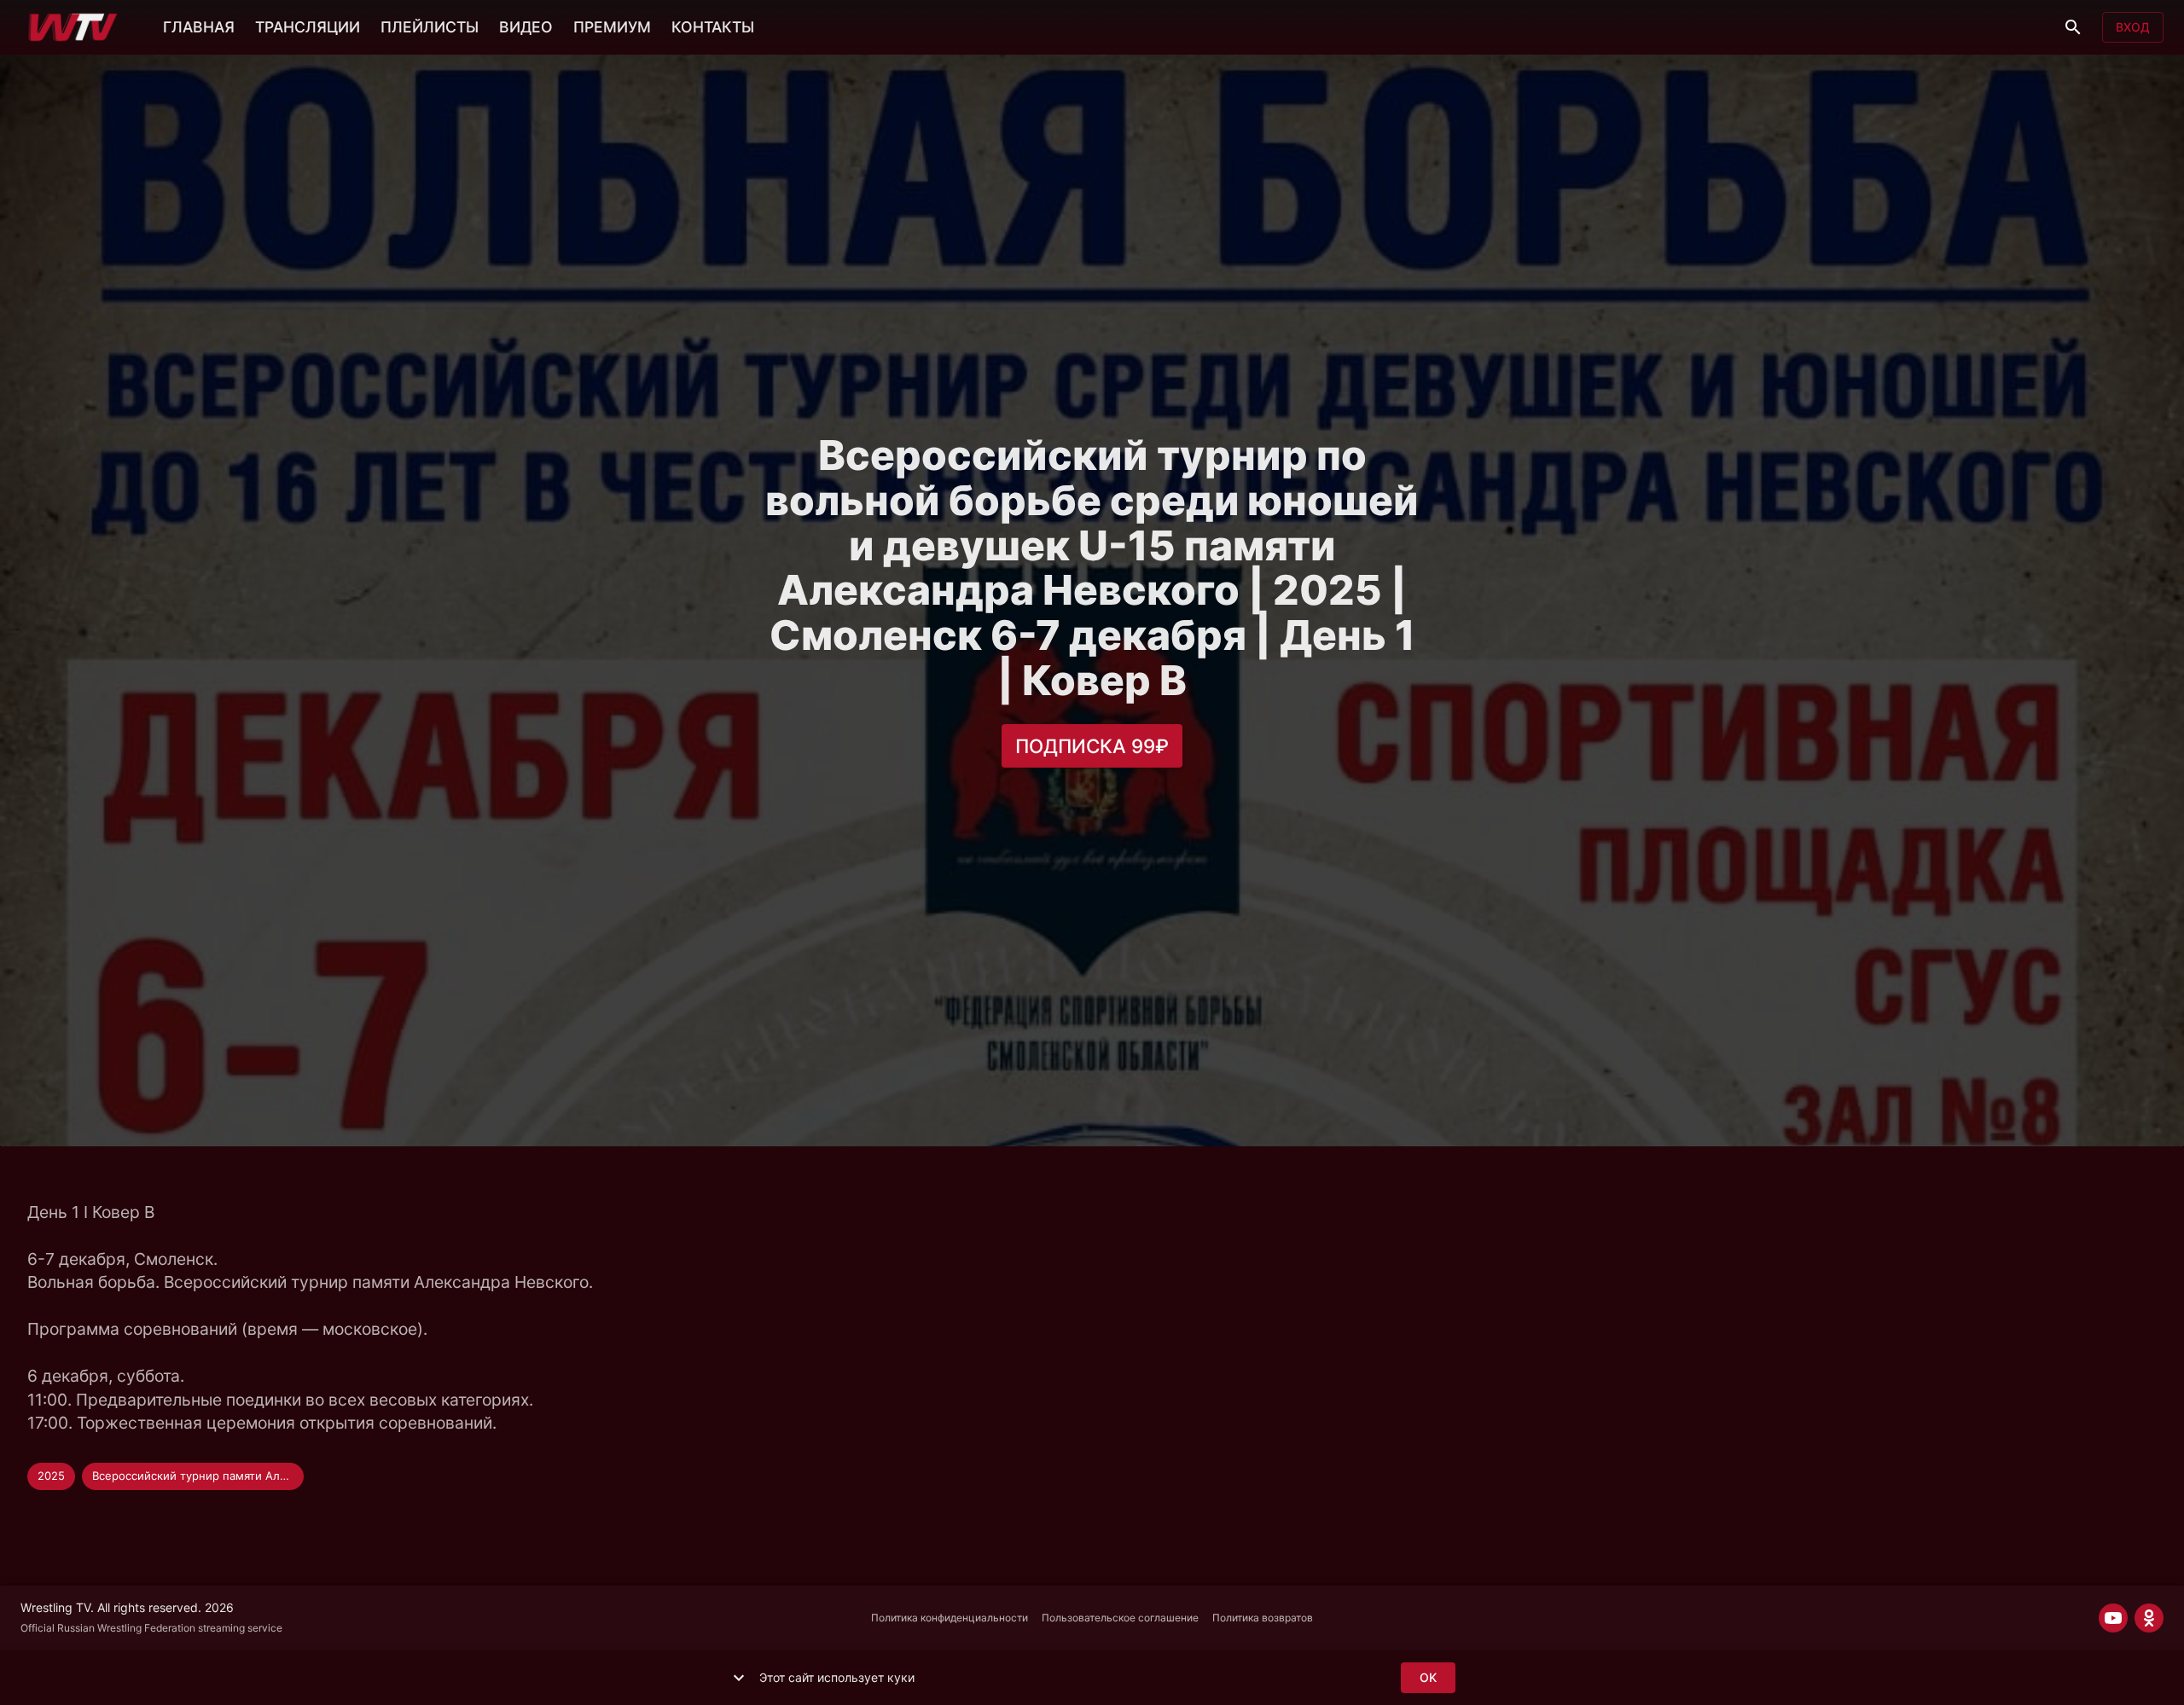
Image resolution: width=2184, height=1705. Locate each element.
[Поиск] (2073, 27)
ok (1428, 1677)
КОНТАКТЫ (713, 27)
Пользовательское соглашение (1120, 1618)
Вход (2133, 27)
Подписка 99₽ (1092, 746)
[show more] (739, 1678)
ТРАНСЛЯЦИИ (308, 27)
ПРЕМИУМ (612, 27)
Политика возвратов (1263, 1618)
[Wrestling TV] (73, 27)
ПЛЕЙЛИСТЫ (430, 27)
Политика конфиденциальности (950, 1618)
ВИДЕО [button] (526, 27)
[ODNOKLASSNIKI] (2149, 1618)
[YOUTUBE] (2113, 1618)
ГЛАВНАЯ (199, 27)
